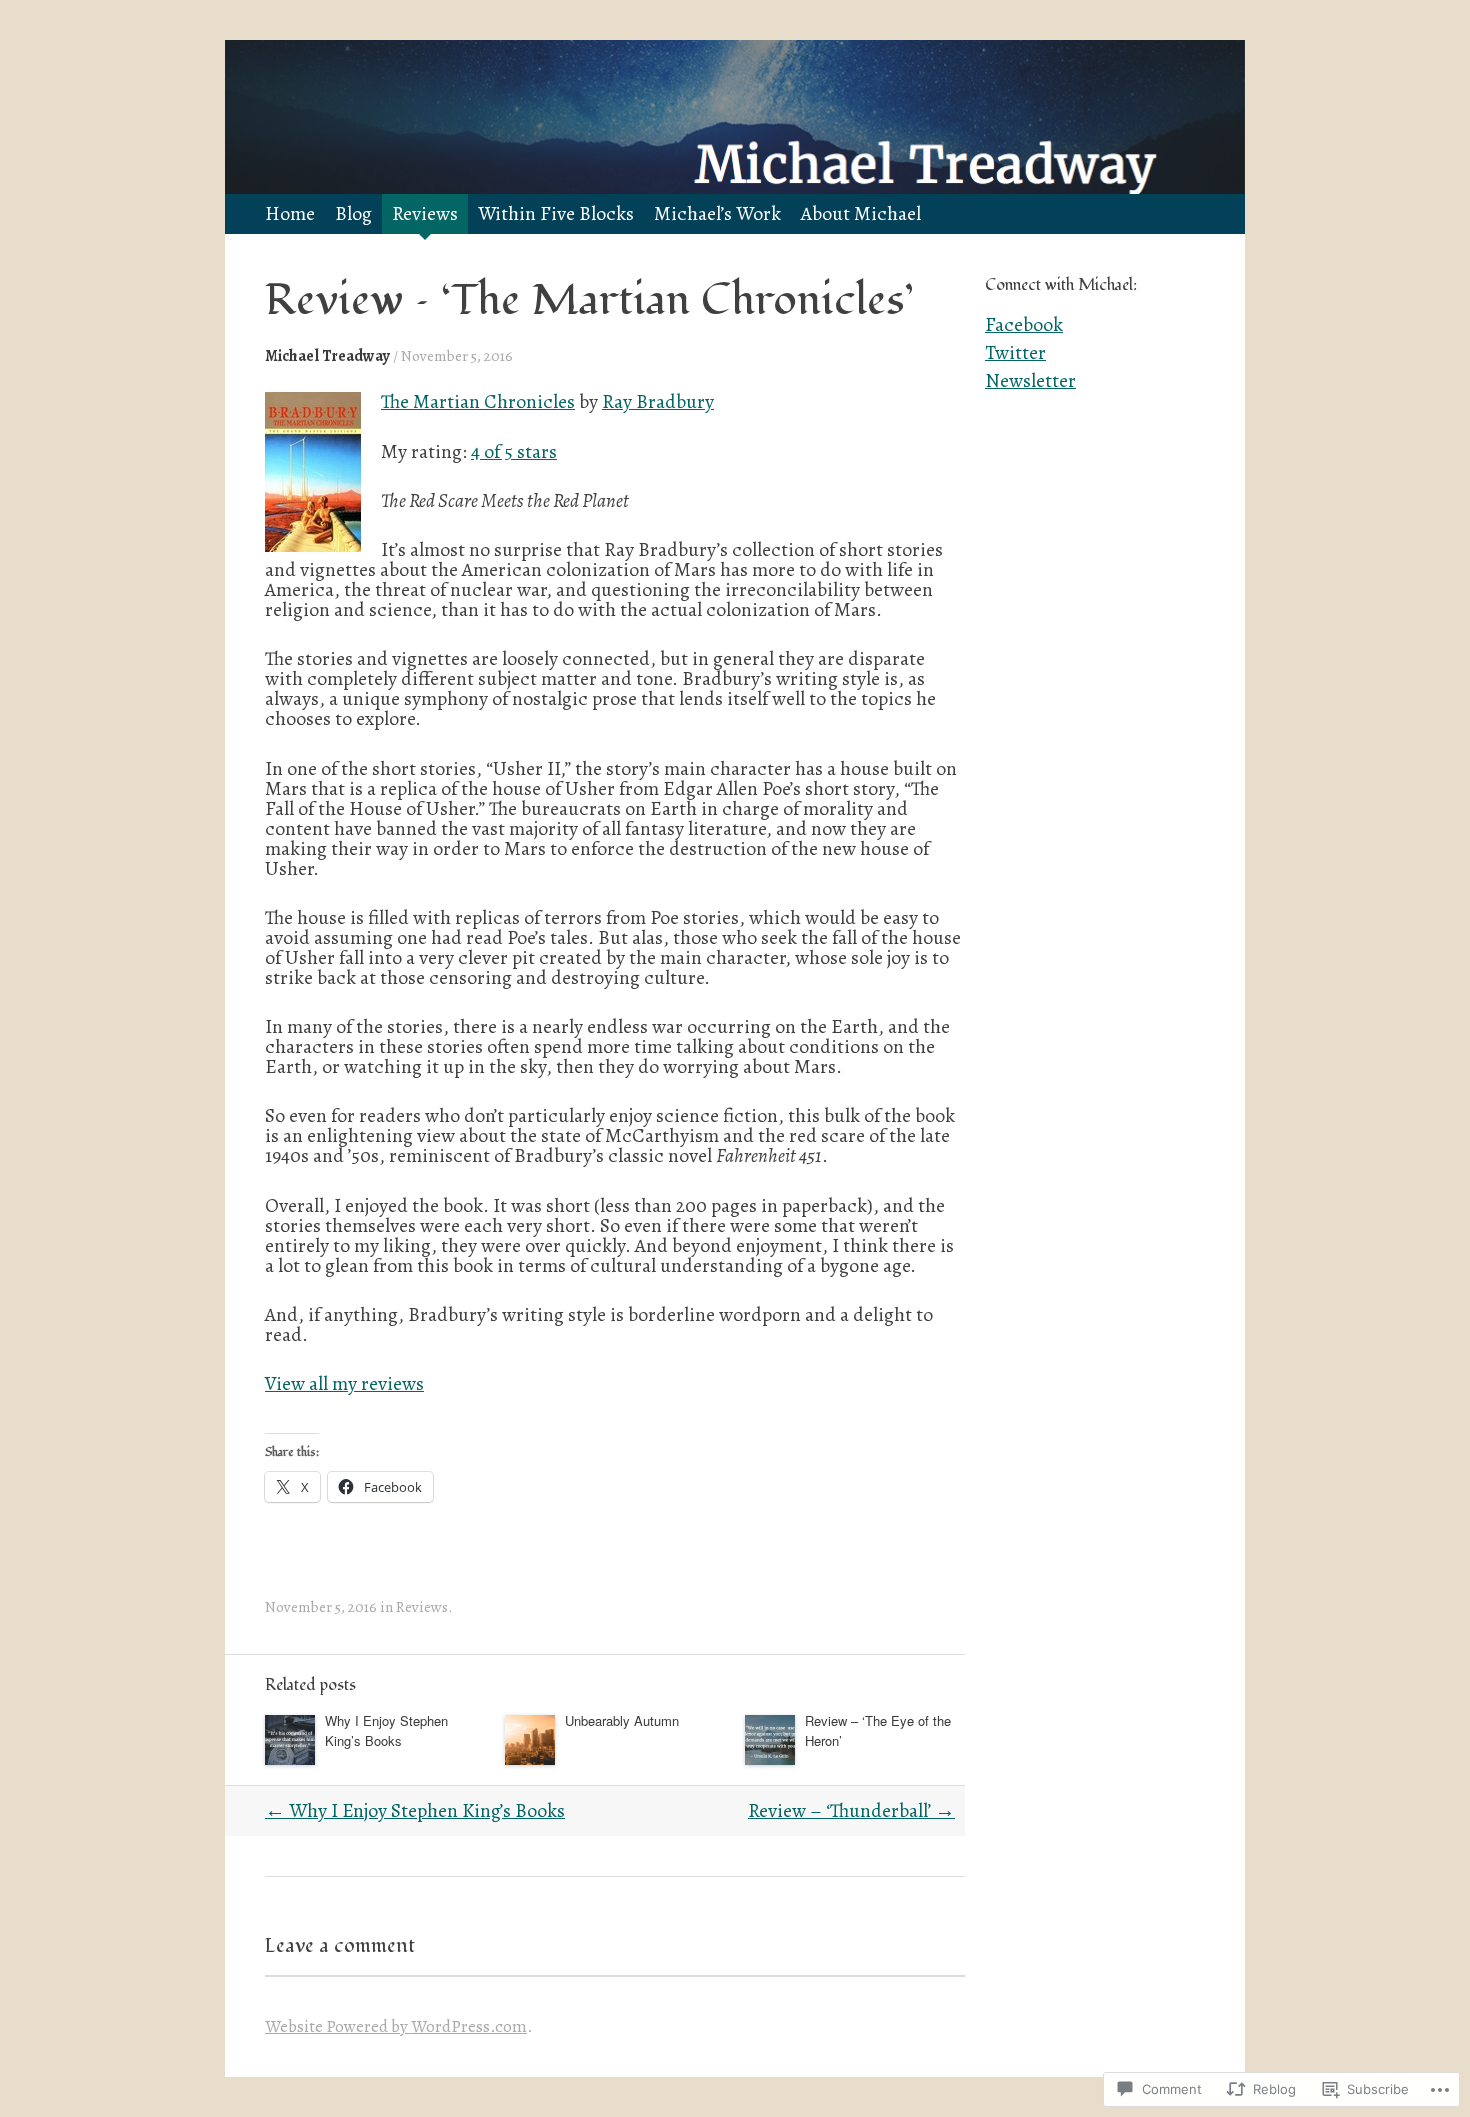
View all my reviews (344, 1383)
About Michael (861, 213)
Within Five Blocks (556, 213)
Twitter (1015, 352)
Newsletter (1030, 380)
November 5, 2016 (457, 355)
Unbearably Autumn (622, 1720)
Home (290, 213)
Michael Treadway (327, 355)
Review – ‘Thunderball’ (851, 1810)
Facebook (1024, 324)
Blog (353, 213)
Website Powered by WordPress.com (396, 2026)
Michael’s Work (717, 213)
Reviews (425, 213)
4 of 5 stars (514, 451)
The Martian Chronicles (478, 401)
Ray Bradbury (658, 401)
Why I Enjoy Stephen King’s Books (386, 1730)
